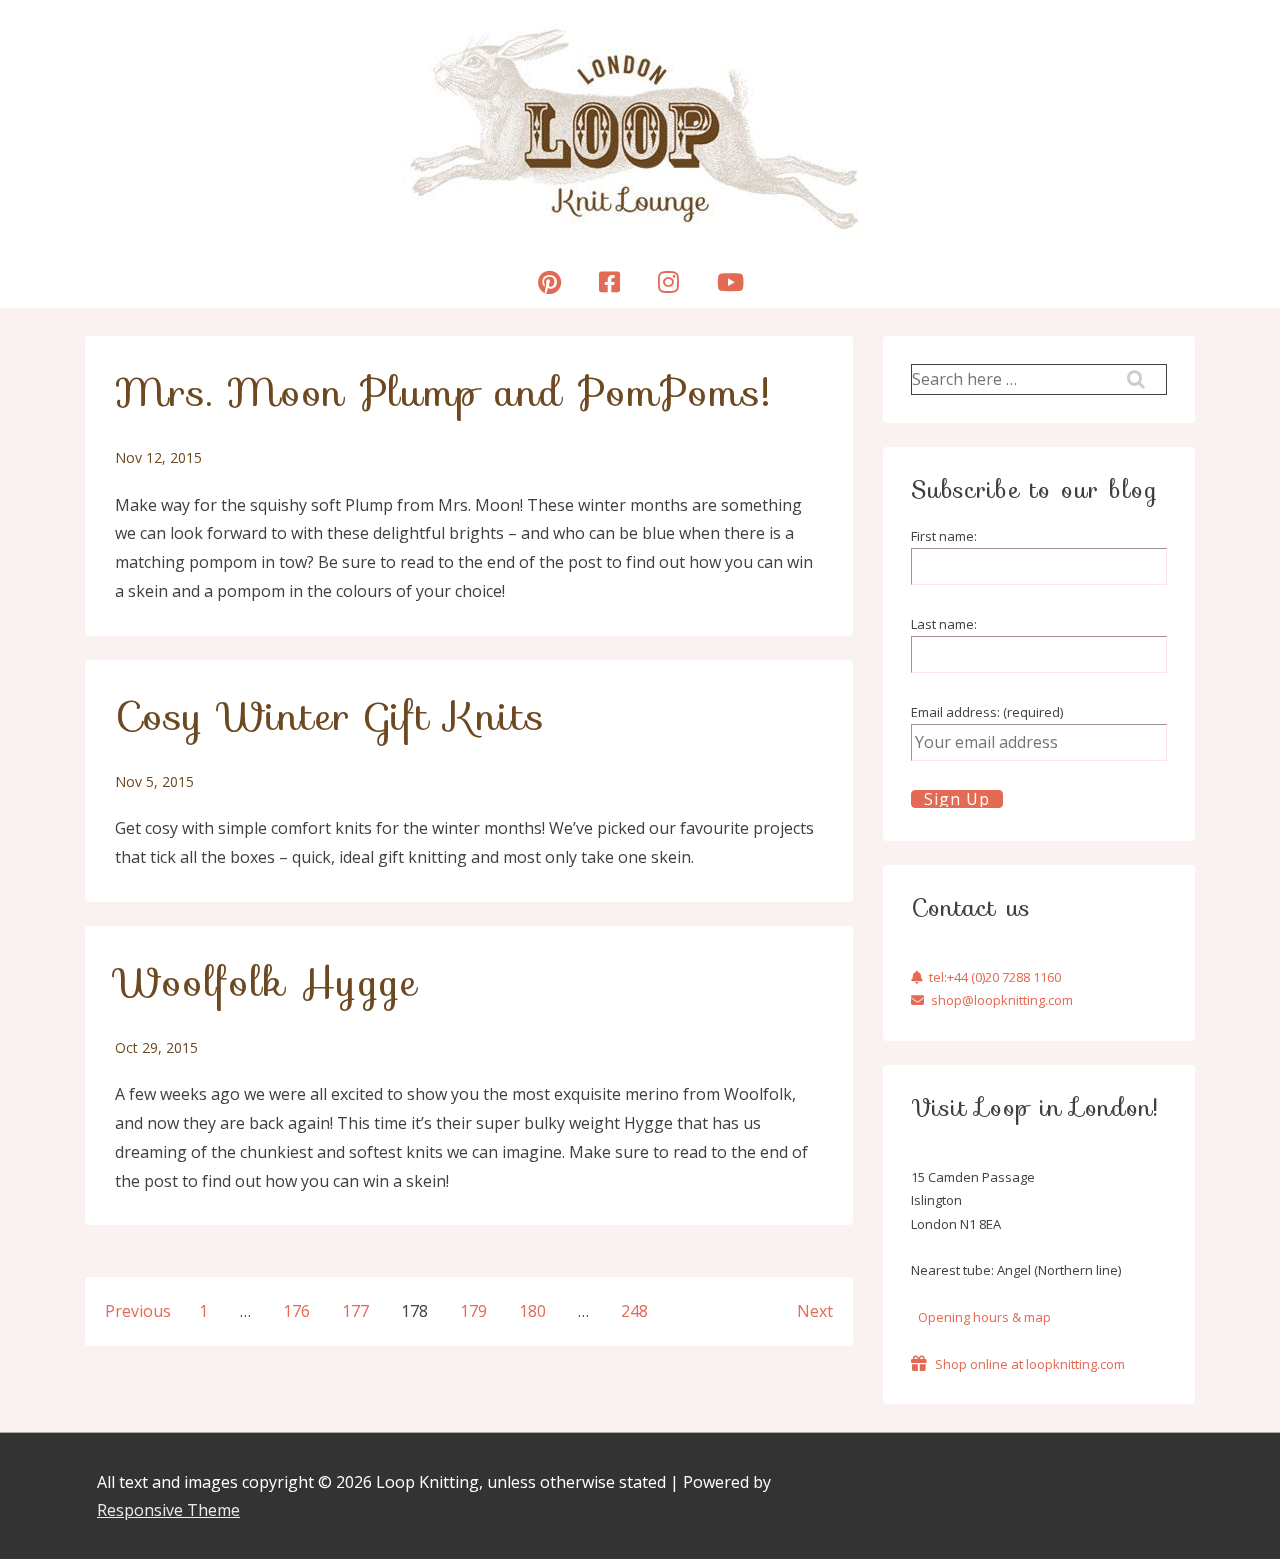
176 (296, 1311)
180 (532, 1311)
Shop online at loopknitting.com (1030, 1364)
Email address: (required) (987, 712)
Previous (138, 1311)
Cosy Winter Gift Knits (330, 716)
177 (355, 1311)
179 (473, 1311)
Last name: (944, 624)
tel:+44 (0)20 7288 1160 (995, 977)
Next (815, 1311)
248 (634, 1311)
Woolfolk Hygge (266, 982)
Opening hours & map (984, 1317)
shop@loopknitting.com (1002, 1000)
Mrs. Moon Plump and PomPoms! (443, 392)
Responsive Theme (168, 1510)
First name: (944, 536)
